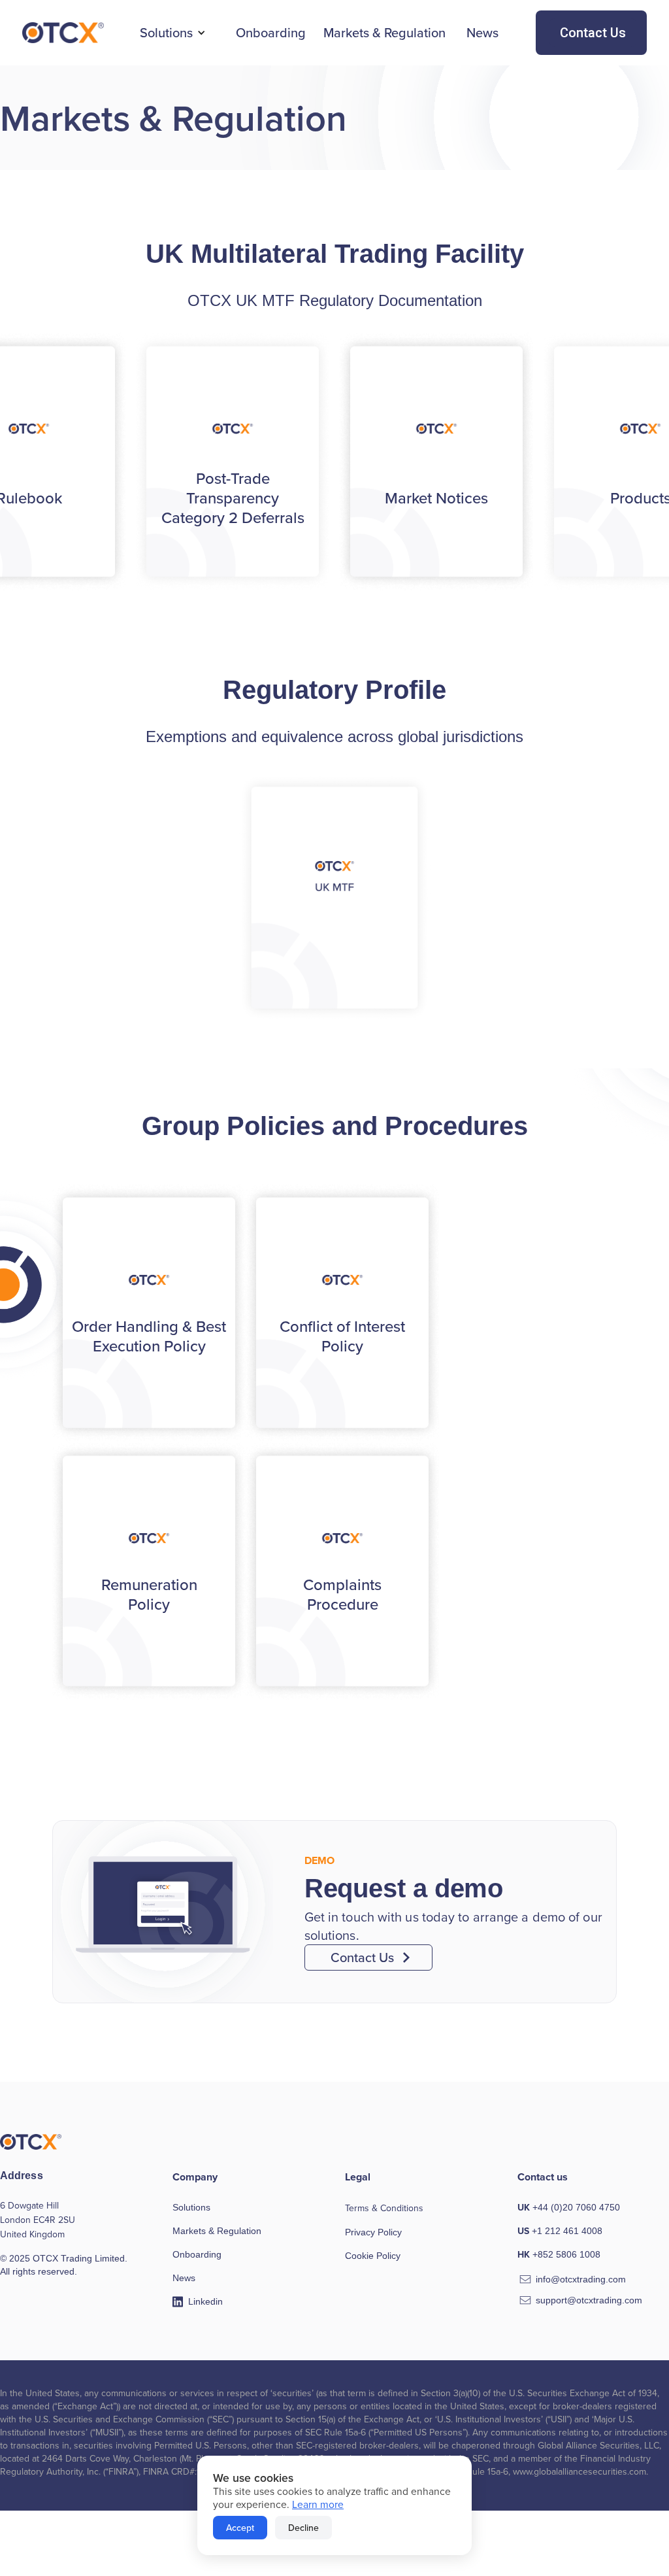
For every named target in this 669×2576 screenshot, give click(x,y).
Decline (303, 2528)
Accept (240, 2528)
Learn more (318, 2504)
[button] (173, 33)
